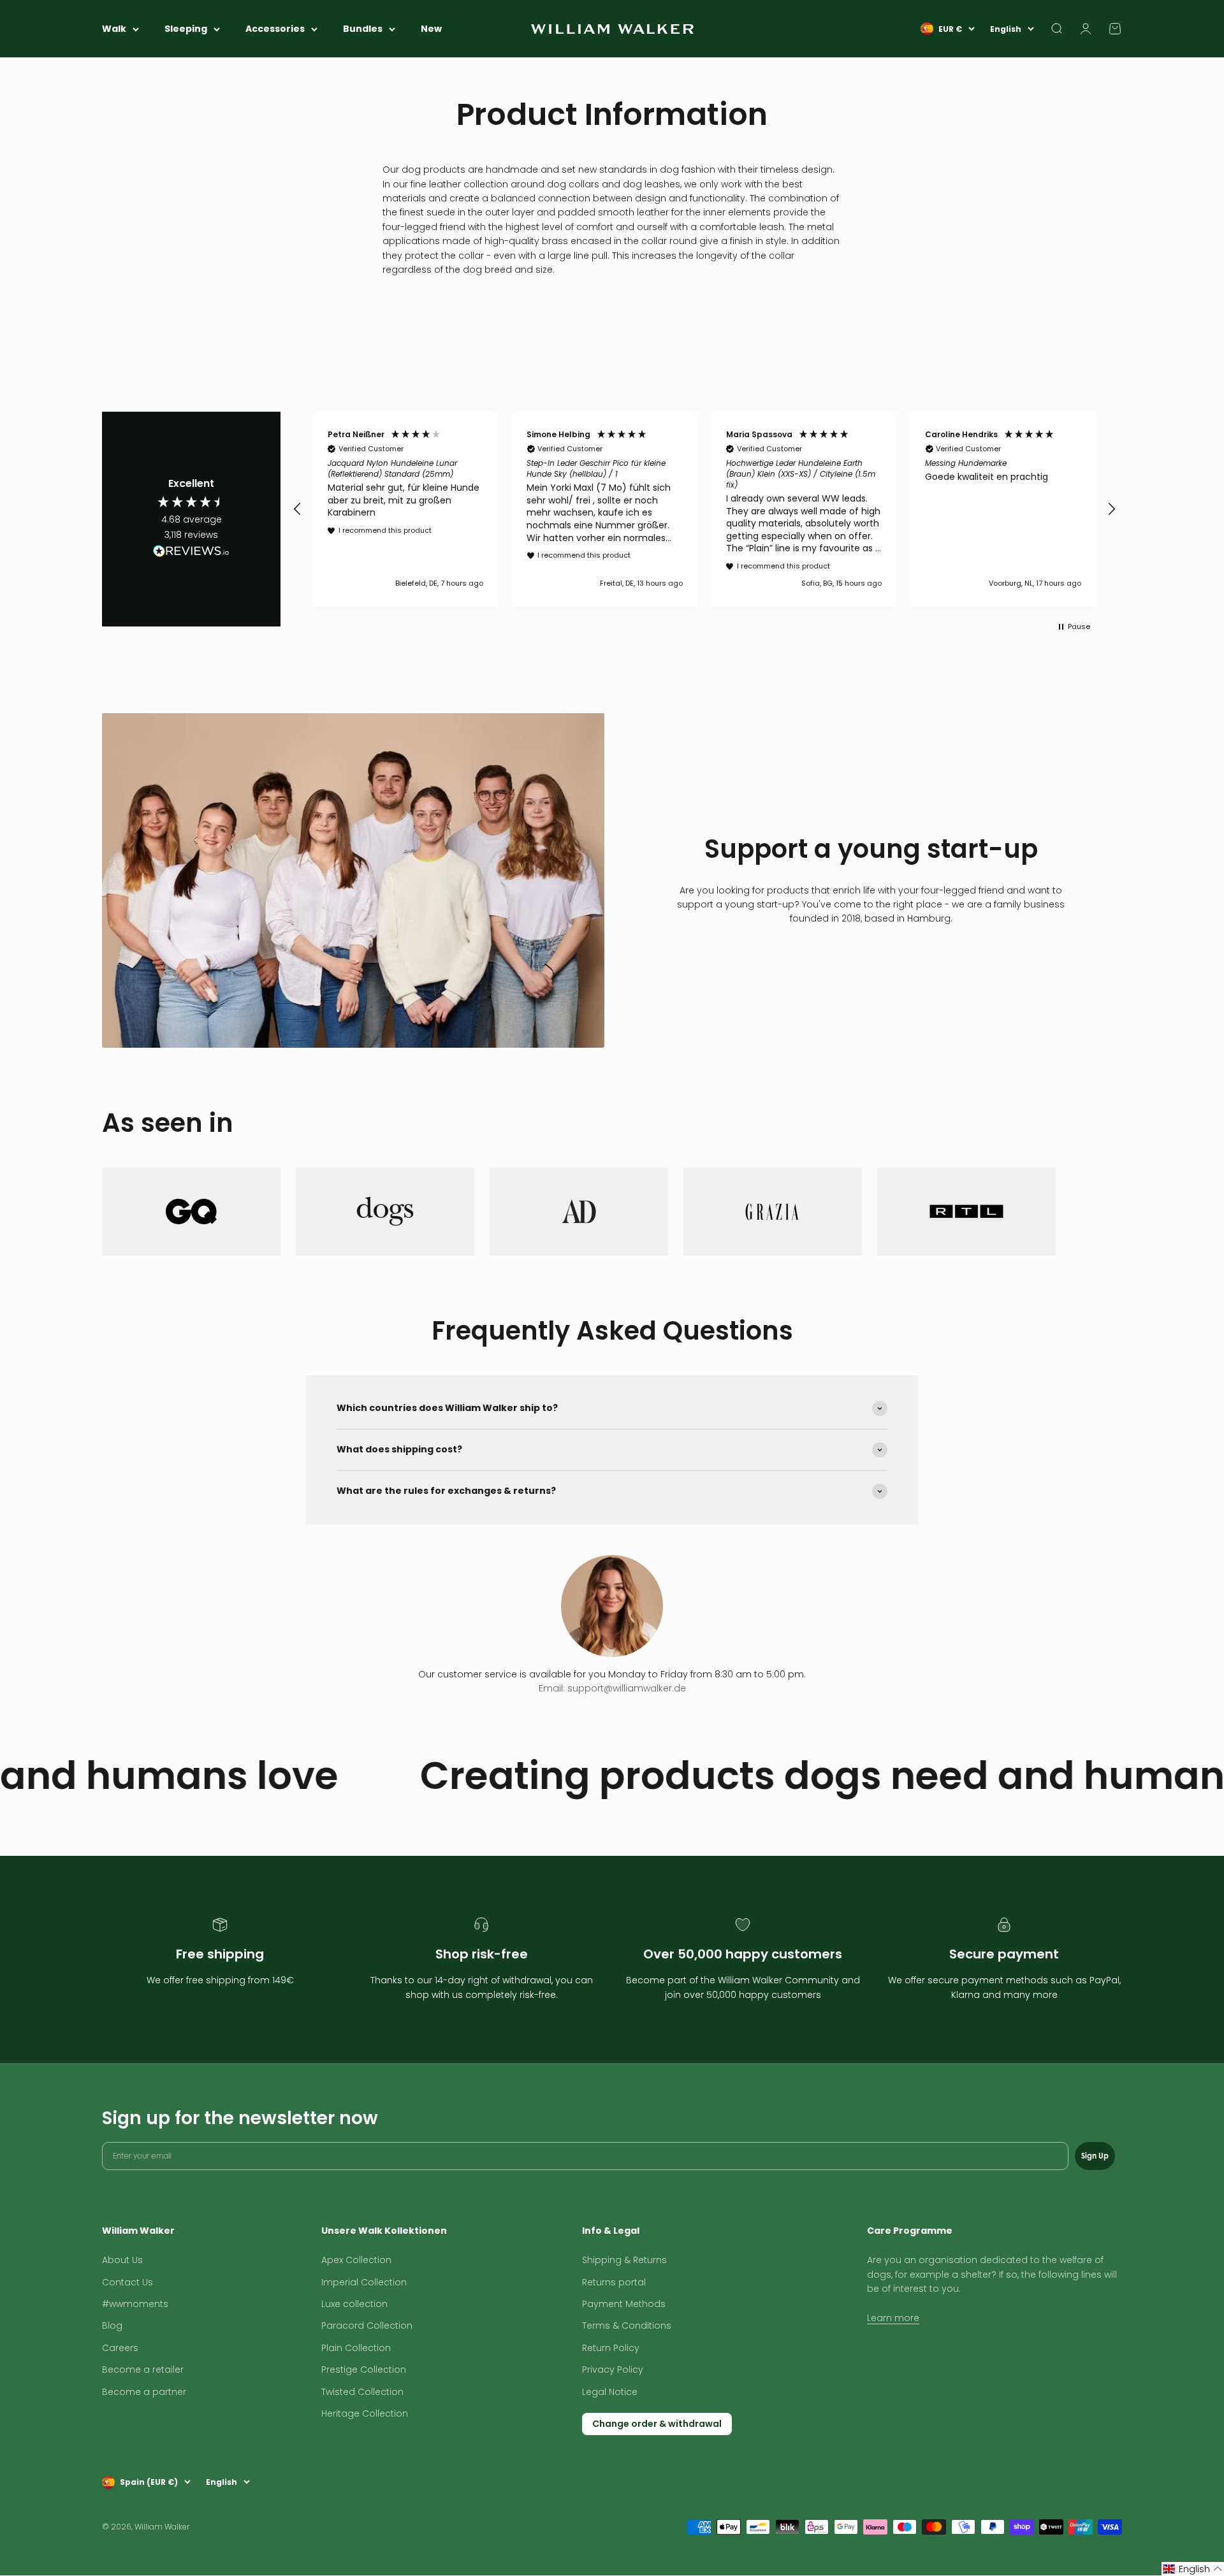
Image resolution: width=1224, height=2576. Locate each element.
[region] (704, 509)
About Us (122, 2260)
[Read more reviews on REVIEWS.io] (191, 553)
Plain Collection (356, 2348)
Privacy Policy (613, 2370)
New (431, 29)
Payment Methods (624, 2304)
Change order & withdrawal (657, 2424)
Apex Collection (356, 2260)
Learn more (893, 2318)
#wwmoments (135, 2304)
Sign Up (1095, 2156)
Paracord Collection (367, 2326)
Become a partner (144, 2392)
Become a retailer (143, 2370)
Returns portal (614, 2282)
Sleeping (186, 29)
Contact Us (127, 2282)
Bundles (363, 29)
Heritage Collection (365, 2413)
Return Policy (611, 2348)
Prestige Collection (364, 2370)
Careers (120, 2348)
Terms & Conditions (627, 2326)
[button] (298, 509)
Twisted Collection (362, 2392)
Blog (112, 2326)
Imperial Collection (364, 2282)
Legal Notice (610, 2392)
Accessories (275, 29)
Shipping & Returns (624, 2260)
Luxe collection (354, 2304)
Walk (114, 29)
